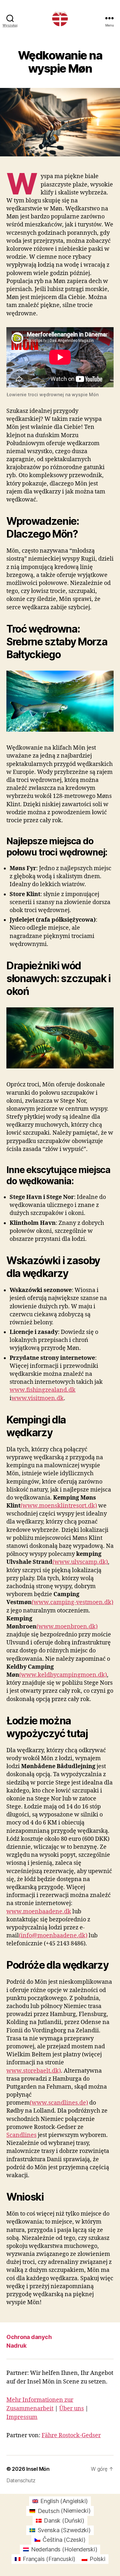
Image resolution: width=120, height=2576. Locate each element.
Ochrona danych (29, 2337)
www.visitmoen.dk (38, 1398)
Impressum (22, 2417)
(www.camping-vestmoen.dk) (72, 1602)
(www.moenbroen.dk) (67, 1627)
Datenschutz (21, 2480)
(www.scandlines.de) (59, 2103)
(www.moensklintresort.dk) (59, 1506)
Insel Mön (38, 2469)
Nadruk (16, 2346)
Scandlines (21, 2135)
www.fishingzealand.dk (43, 1390)
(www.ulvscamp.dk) (80, 1562)
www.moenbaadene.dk (39, 1912)
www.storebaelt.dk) (34, 2071)
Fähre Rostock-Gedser (71, 2435)
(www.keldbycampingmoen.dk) (63, 1675)
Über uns (72, 2409)
